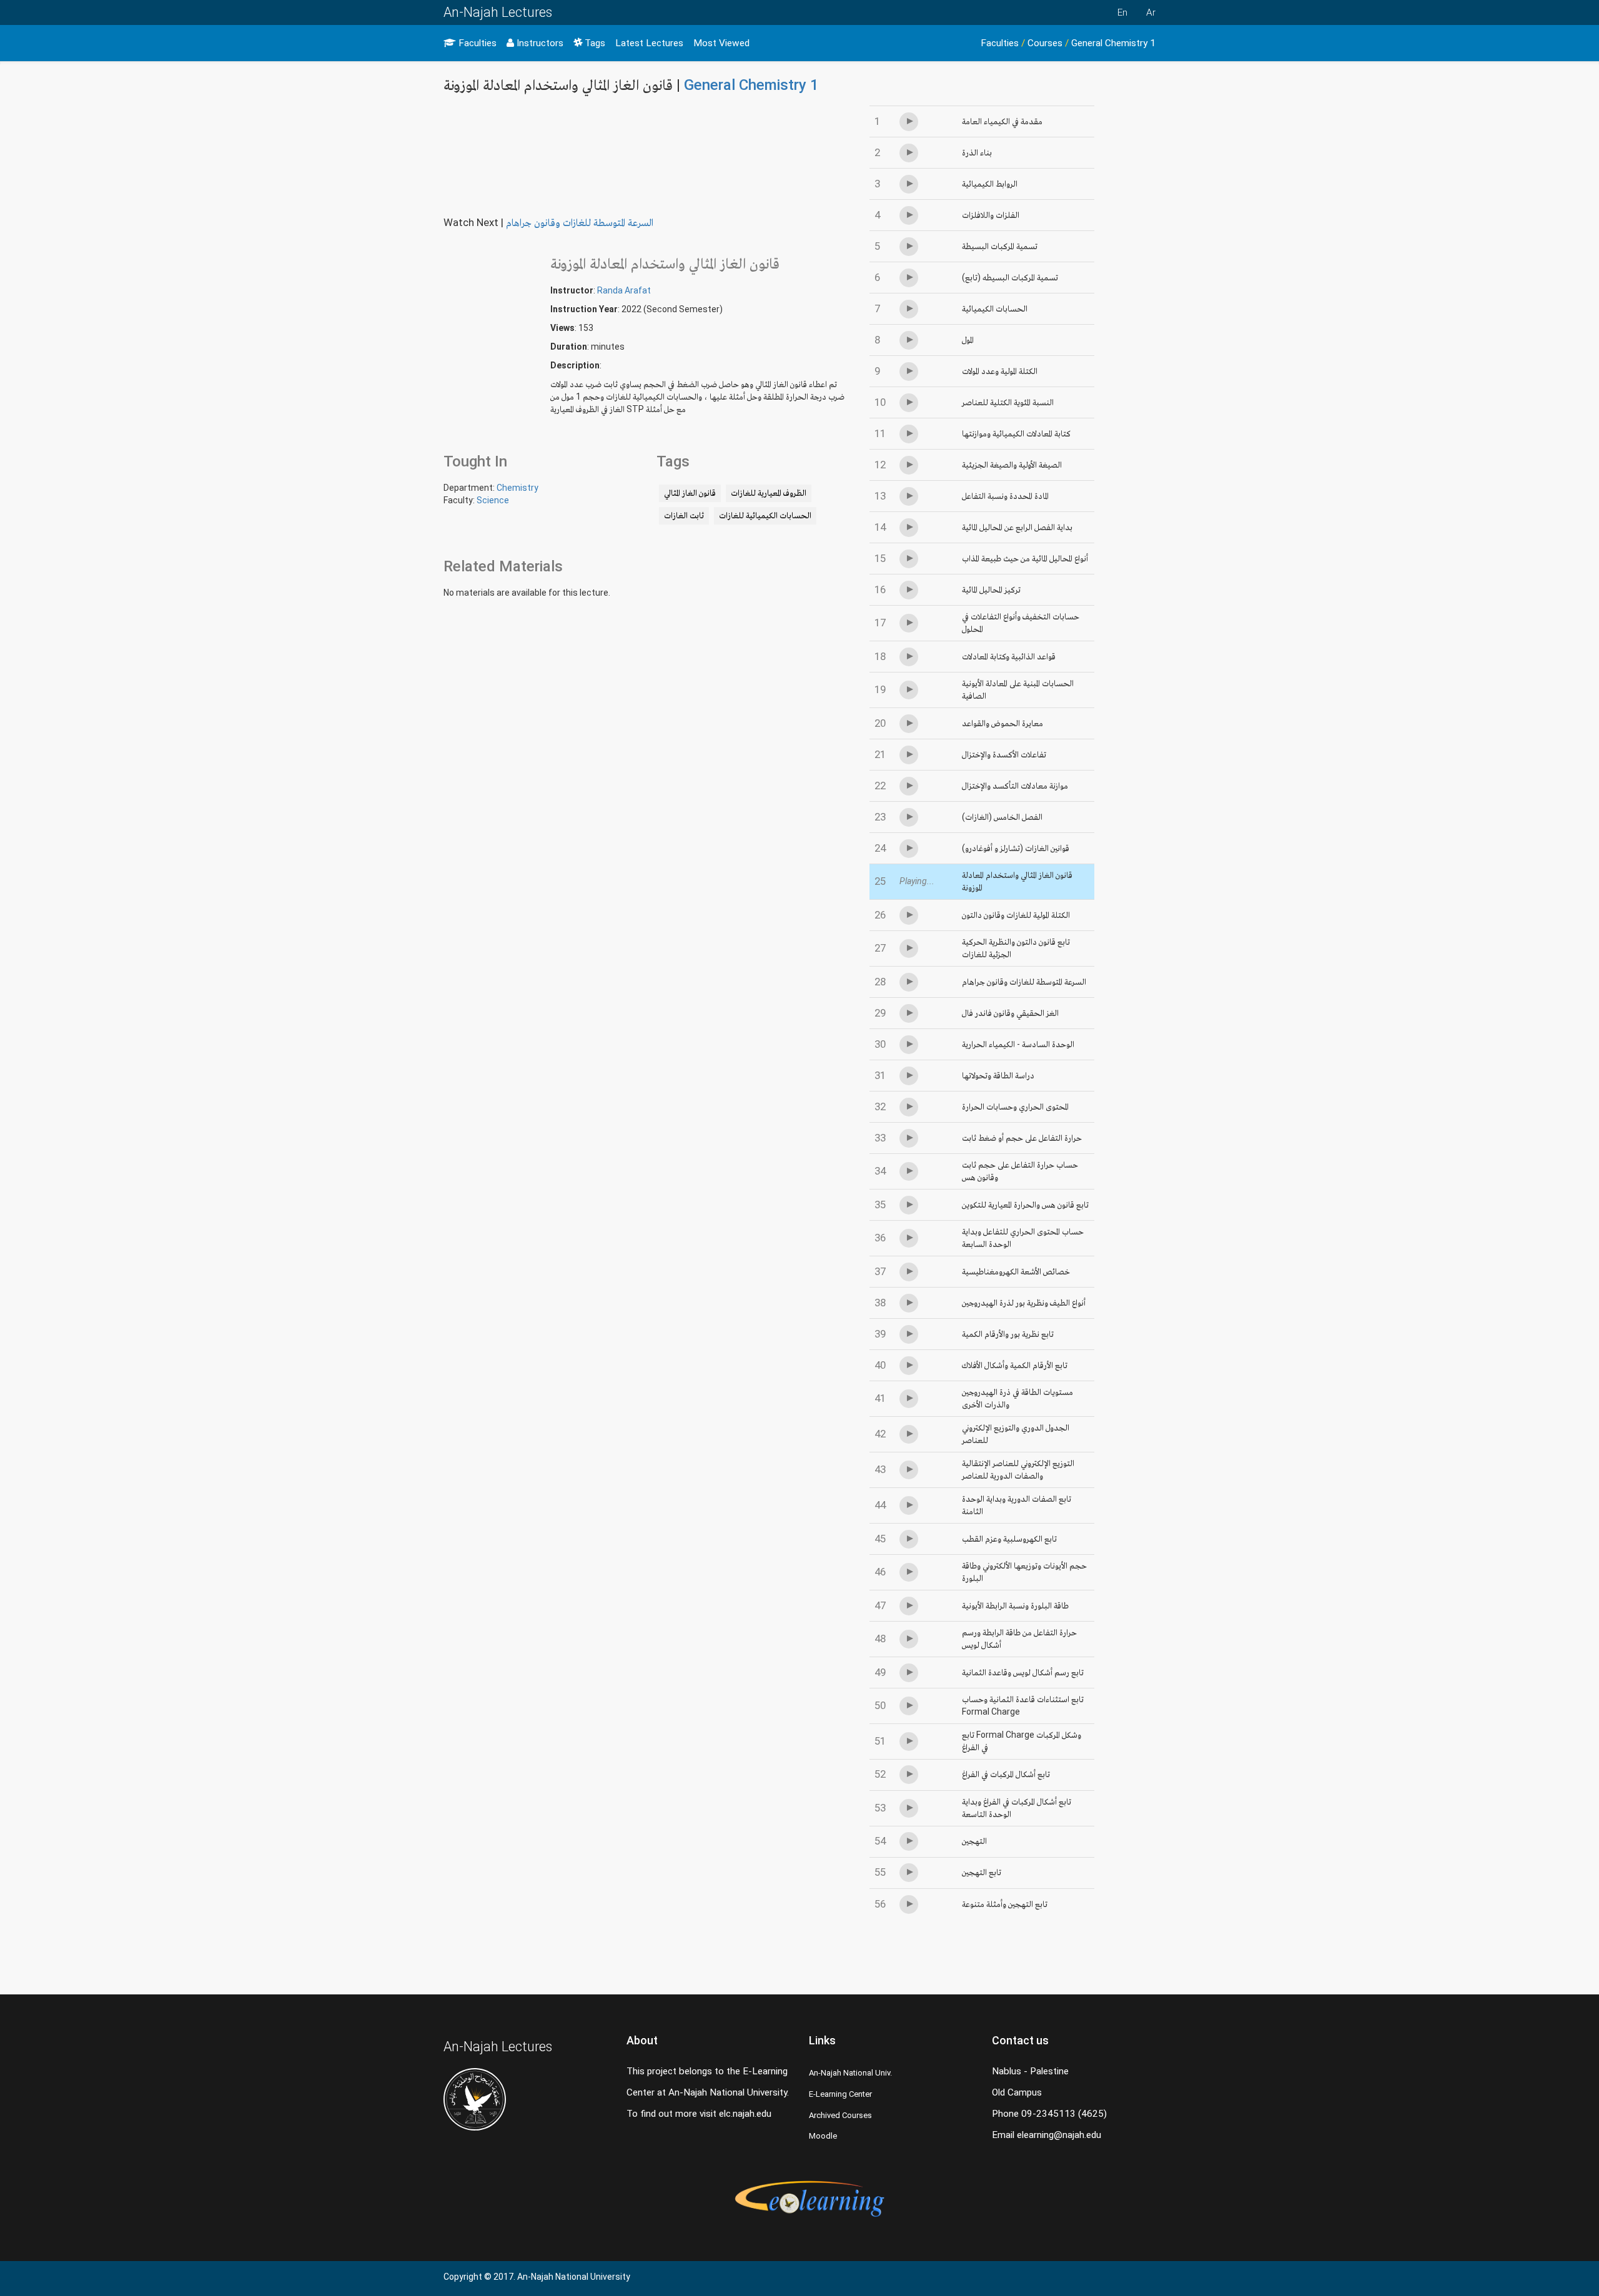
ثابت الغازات (684, 515)
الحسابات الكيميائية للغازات (765, 515)
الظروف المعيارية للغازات (769, 493)
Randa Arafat (624, 290)
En (1122, 12)
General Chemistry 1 (1113, 43)
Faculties (476, 43)
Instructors (539, 43)
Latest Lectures (649, 43)
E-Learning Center (840, 2094)
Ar (1151, 12)
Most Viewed (721, 43)
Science (493, 500)
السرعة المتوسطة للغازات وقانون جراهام (580, 222)
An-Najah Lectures (498, 12)
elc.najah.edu (745, 2114)
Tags (594, 43)
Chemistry (517, 488)
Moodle (823, 2136)
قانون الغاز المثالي (690, 493)
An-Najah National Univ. (850, 2073)
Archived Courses (840, 2115)
